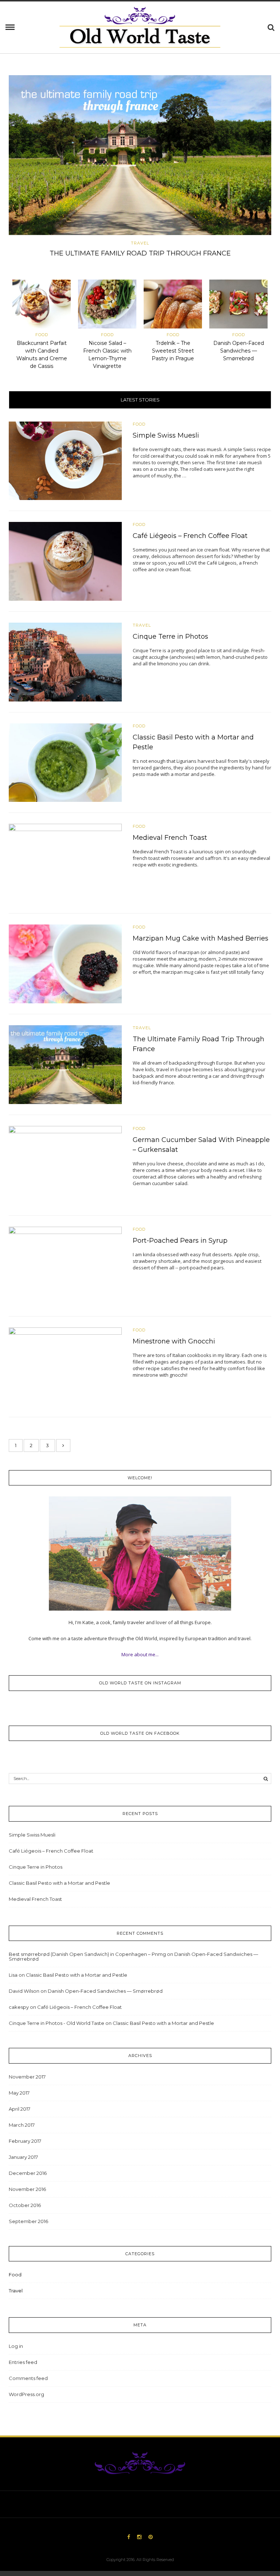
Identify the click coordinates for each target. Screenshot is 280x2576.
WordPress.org (26, 2394)
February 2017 (25, 2141)
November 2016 (27, 2189)
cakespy (19, 2007)
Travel (140, 243)
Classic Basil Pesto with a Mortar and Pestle (59, 1883)
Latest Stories (140, 400)
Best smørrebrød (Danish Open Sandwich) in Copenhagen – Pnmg (87, 1954)
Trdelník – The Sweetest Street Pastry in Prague (173, 351)
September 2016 (28, 2221)
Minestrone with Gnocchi (174, 1341)
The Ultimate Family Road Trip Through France (140, 253)
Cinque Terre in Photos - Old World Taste (57, 2023)
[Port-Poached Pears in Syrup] (65, 1265)
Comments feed (28, 2378)
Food (42, 335)
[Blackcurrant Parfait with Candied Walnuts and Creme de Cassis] (42, 305)
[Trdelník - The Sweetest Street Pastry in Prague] (173, 305)
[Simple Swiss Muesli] (65, 460)
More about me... (140, 1654)
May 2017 (19, 2093)
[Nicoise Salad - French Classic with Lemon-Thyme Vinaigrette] (107, 305)
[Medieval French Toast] (65, 863)
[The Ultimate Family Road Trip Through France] (140, 155)
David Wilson (24, 1991)
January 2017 (23, 2157)
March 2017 (22, 2125)
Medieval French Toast (170, 838)
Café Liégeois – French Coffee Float (190, 536)
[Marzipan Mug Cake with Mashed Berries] (65, 964)
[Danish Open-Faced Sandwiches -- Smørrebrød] (238, 305)
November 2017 (27, 2077)
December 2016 (28, 2173)
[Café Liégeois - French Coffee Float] (65, 561)
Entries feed (23, 2362)
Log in (16, 2346)
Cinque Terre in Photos (170, 637)
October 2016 (25, 2205)
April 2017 (20, 2109)
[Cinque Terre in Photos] (65, 661)
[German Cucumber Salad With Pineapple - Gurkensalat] (65, 1165)
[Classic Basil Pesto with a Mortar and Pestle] (65, 762)
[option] (140, 168)
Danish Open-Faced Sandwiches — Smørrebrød (239, 351)
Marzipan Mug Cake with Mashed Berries (201, 938)
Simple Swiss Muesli (166, 435)
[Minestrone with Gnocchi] (65, 1366)
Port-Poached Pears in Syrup (180, 1241)
